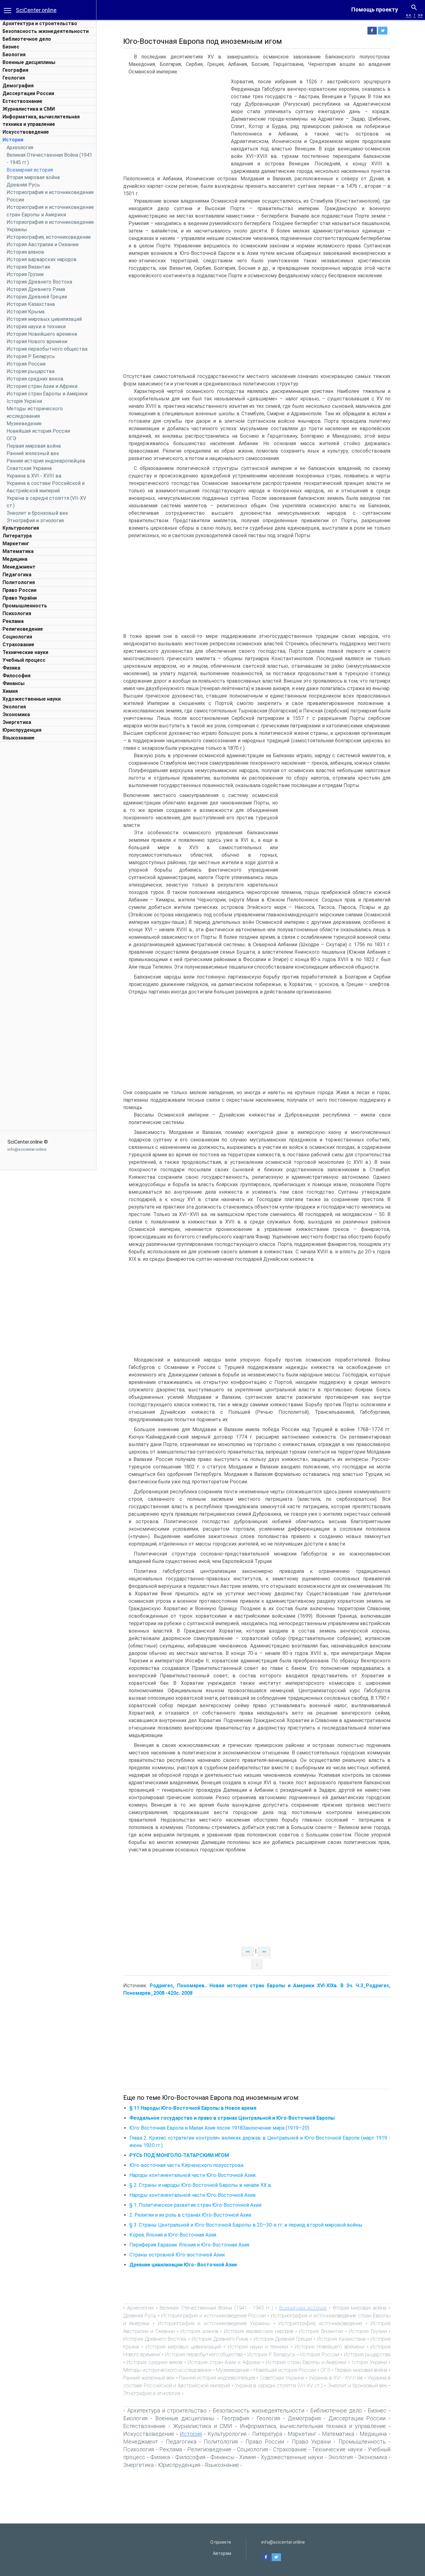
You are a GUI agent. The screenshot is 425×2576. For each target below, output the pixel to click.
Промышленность (25, 606)
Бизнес (11, 47)
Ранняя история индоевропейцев (46, 461)
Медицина (15, 559)
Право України (20, 598)
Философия (16, 676)
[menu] (7, 10)
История (13, 140)
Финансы (14, 683)
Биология (14, 55)
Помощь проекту (375, 9)
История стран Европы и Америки (47, 394)
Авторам (222, 2553)
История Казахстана (31, 304)
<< (409, 15)
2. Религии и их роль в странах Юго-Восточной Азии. (191, 2215)
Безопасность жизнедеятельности (46, 31)
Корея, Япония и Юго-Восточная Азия (173, 2235)
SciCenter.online (36, 10)
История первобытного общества (47, 349)
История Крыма (26, 312)
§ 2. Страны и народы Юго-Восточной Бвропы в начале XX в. (201, 2185)
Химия (10, 691)
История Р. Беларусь (31, 356)
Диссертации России (28, 93)
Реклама (13, 621)
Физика (11, 668)
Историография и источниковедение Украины (214, 2323)
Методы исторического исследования (167, 2370)
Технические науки (25, 652)
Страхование (18, 645)
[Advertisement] (48, 838)
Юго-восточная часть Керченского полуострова (186, 2165)
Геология (14, 78)
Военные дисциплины (29, 62)
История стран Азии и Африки (42, 386)
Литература (17, 536)
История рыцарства (30, 371)
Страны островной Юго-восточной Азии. (177, 2255)
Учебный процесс (24, 660)
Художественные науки (32, 699)
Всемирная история (30, 170)
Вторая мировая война (33, 177)
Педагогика (17, 575)
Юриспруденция (22, 730)
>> (420, 15)
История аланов (25, 252)
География (15, 70)
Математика (18, 551)
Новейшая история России (38, 431)
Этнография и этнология (35, 521)
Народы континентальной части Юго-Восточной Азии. (193, 2175)
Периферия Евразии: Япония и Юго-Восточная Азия (189, 2245)
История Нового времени (37, 341)
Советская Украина (29, 468)
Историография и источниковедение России (213, 2316)
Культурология (21, 528)
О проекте (221, 2542)
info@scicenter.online (27, 1149)
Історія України (24, 401)
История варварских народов (42, 259)
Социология (17, 637)
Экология (14, 707)
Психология (17, 613)
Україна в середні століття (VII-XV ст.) (279, 2385)
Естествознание (22, 101)
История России (26, 364)
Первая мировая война (34, 446)
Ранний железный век (33, 453)
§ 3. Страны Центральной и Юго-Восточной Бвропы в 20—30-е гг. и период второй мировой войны (246, 2225)
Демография (18, 86)
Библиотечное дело (27, 39)
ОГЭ (11, 438)
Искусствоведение (26, 132)
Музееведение (24, 424)
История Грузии (25, 274)
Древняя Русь (23, 185)
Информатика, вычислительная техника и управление (313, 2426)
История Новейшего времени (42, 334)
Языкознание (19, 738)
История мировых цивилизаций (44, 319)
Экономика (16, 714)
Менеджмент (19, 567)
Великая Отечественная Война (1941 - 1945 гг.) (216, 2308)
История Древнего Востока (39, 282)
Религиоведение (23, 629)
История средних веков (35, 379)
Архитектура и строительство (40, 23)
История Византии (28, 267)
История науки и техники (36, 327)
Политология (19, 582)
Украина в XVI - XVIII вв (34, 476)
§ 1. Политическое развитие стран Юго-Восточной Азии (195, 2205)
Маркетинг (16, 544)
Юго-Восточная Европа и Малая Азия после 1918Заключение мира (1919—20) (219, 2128)
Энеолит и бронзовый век (37, 513)
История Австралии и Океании (42, 244)
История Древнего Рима (36, 289)
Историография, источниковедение (49, 237)
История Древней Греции (37, 297)
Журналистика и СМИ (29, 109)
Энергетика (17, 722)
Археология (20, 147)
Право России (19, 590)
